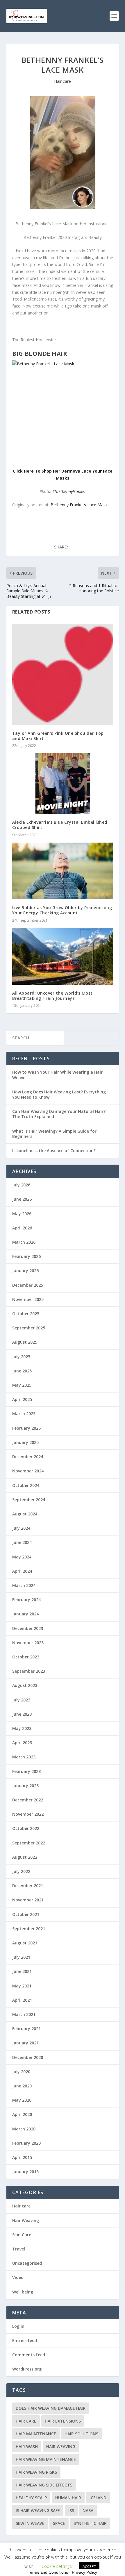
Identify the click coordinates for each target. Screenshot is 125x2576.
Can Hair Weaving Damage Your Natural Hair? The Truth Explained (59, 1114)
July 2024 (21, 1528)
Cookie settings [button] (57, 2566)
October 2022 (26, 1828)
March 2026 (24, 1242)
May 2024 (22, 1557)
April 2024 (22, 1571)
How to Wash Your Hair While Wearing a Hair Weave (57, 1075)
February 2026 (26, 1256)
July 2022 (21, 1871)
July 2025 (21, 1357)
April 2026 (22, 1228)
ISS (71, 2510)
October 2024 (26, 1485)
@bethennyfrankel (69, 491)
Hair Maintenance (36, 2434)
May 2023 (22, 1728)
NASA (88, 2510)
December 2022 (28, 1800)
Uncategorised (27, 2263)
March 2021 (24, 2014)
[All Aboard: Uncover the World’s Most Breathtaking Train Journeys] (63, 956)
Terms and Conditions (48, 2572)
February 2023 (26, 1771)
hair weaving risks (36, 2472)
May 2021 (22, 1986)
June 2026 (22, 1199)
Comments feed (29, 2355)
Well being (23, 2292)
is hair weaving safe (38, 2510)
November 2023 (28, 1643)
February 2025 (26, 1428)
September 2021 (29, 1929)
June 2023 (22, 1714)
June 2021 (22, 1971)
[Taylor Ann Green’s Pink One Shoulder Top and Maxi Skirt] (63, 674)
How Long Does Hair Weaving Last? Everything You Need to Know (59, 1094)
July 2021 (21, 1957)
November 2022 (28, 1814)
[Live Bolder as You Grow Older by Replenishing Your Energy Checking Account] (63, 871)
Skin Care (22, 2235)
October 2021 (26, 1914)
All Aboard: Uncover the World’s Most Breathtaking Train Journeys (52, 996)
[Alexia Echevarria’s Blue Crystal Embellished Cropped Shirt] (63, 784)
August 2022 (25, 1857)
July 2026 (21, 1185)
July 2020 (21, 2072)
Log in (18, 2326)
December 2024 (28, 1457)
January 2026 (25, 1271)
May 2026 (22, 1214)
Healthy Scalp (31, 2498)
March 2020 (24, 2129)
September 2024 (29, 1500)
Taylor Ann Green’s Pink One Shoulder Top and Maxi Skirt (58, 736)
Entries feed (25, 2340)
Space (59, 2523)
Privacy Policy (84, 2572)
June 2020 (22, 2086)
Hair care (63, 81)
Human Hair (68, 2498)
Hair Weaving (26, 2220)
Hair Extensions (63, 2421)
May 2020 (22, 2100)
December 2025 (28, 1285)
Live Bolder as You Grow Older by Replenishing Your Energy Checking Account (62, 910)
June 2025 (22, 1371)
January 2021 (25, 2043)
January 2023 (25, 1786)
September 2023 (29, 1671)
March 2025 (24, 1414)
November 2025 (28, 1299)
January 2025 (25, 1442)
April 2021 (22, 2000)
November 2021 (28, 1900)
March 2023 (24, 1757)
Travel (19, 2249)
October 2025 (26, 1314)
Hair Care (26, 2421)
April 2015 (22, 2157)
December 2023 (28, 1628)
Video (18, 2277)
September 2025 (29, 1328)
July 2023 (21, 1700)
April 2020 (22, 2114)
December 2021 (28, 1886)
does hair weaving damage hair (51, 2408)
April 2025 (22, 1399)
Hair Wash (27, 2447)
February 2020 (26, 2143)
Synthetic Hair (90, 2523)
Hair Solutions (81, 2434)
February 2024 (26, 1600)
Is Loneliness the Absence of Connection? (54, 1151)
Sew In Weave (30, 2523)
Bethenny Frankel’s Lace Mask (79, 505)
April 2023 (22, 1743)
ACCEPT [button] (89, 2566)
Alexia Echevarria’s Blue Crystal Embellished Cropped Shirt (60, 825)
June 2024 (22, 1542)
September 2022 (29, 1843)
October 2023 (26, 1657)
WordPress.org (27, 2369)
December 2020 (28, 2057)
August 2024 (25, 1514)
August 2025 (25, 1342)
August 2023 (25, 1685)
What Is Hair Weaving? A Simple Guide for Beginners (54, 1134)
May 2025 (22, 1385)
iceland (98, 2498)
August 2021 (25, 1943)
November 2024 (28, 1471)
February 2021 (26, 2029)
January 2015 (25, 2172)
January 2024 (25, 1614)
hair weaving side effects (44, 2485)
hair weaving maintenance (46, 2459)
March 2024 (24, 1585)
